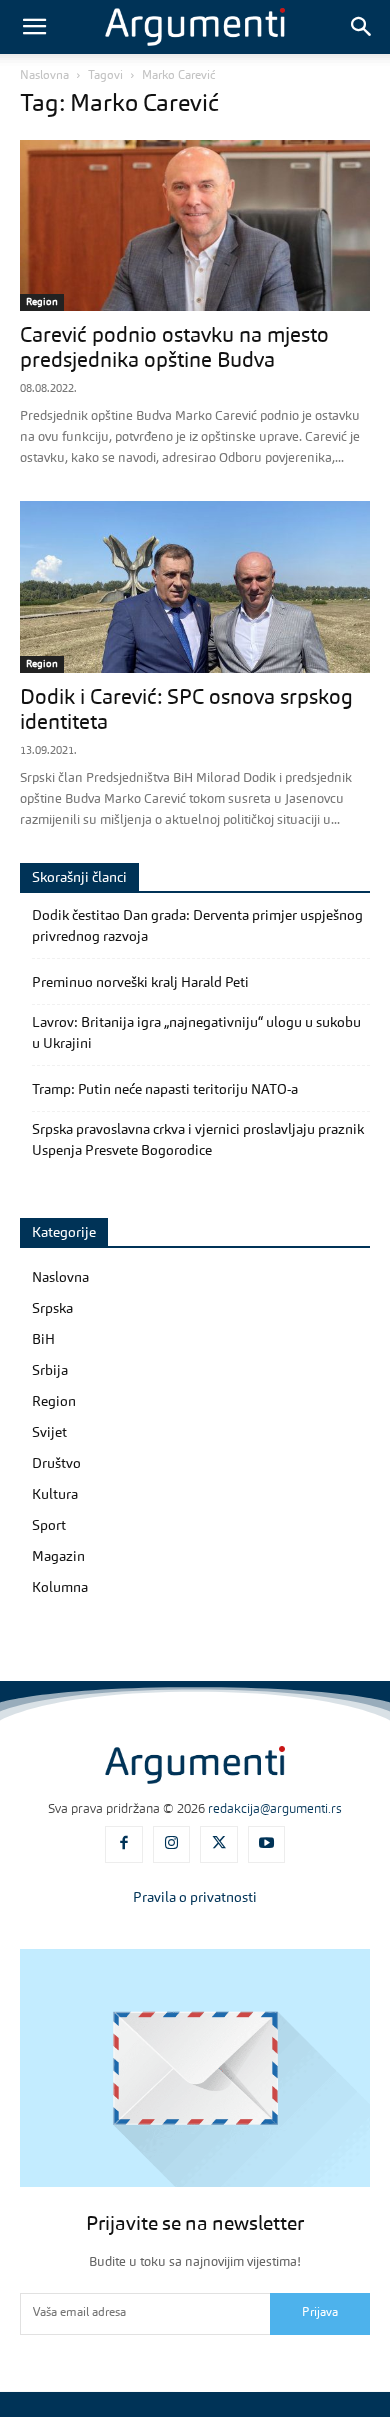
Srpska (52, 1309)
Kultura (55, 1495)
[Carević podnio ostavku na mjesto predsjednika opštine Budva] (195, 225)
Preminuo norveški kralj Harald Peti (140, 983)
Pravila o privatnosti (195, 1898)
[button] (34, 27)
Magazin (58, 1557)
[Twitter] (219, 1845)
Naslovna (44, 76)
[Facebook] (124, 1845)
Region (42, 302)
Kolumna (60, 1588)
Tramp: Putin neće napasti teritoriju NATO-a (165, 1090)
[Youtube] (267, 1845)
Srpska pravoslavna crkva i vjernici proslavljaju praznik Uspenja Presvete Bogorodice (198, 1140)
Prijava (320, 2313)
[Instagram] (172, 1845)
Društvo (56, 1464)
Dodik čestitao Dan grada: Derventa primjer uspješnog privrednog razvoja (197, 926)
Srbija (50, 1371)
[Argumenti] (195, 1765)
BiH (43, 1340)
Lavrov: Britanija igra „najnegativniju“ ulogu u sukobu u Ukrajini (196, 1033)
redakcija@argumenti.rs (275, 1809)
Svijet (49, 1433)
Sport (49, 1526)
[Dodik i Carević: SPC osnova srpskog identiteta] (195, 586)
